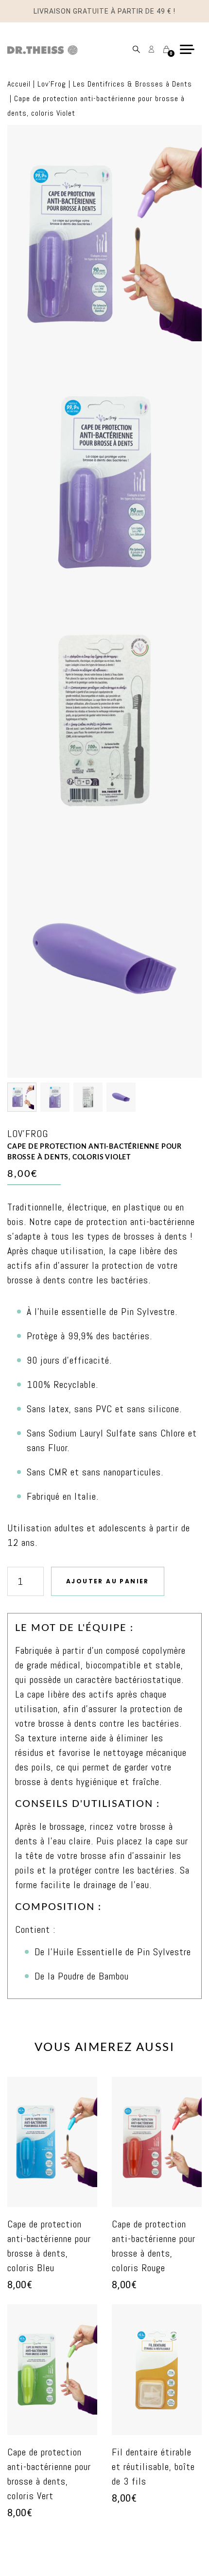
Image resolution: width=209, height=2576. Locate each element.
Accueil (19, 84)
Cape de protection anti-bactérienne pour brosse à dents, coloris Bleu (49, 2246)
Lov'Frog (52, 84)
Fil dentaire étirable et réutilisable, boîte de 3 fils (153, 2467)
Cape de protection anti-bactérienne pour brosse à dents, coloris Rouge (154, 2246)
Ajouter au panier (108, 1581)
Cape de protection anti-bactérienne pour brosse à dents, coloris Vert (49, 2474)
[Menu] (191, 49)
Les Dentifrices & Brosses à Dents (132, 84)
